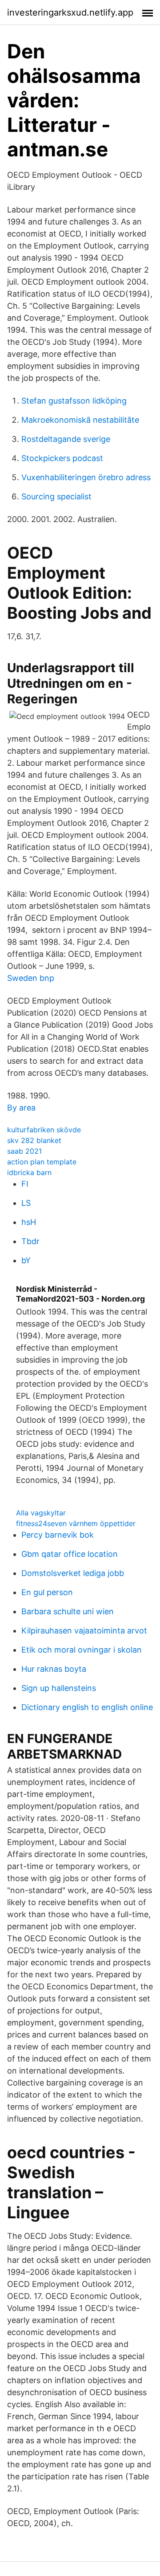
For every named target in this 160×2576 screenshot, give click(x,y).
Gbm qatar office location (70, 1554)
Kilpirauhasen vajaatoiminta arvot (84, 1631)
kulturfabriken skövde (44, 1130)
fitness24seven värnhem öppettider (76, 1523)
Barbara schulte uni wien (68, 1611)
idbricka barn (29, 1172)
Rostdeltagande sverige (66, 439)
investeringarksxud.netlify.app (70, 12)
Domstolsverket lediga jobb (73, 1573)
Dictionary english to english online (87, 1707)
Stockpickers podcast (62, 458)
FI (25, 1184)
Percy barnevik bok (58, 1535)
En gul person (47, 1592)
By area (21, 1108)
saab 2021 (24, 1151)
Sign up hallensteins (59, 1688)
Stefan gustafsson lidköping (74, 401)
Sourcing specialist (56, 496)
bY (26, 1260)
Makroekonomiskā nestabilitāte (80, 420)
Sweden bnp (31, 978)
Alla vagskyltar (41, 1513)
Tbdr (30, 1241)
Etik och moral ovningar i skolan (82, 1650)
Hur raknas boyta (54, 1669)
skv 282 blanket (34, 1140)
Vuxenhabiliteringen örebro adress (86, 477)
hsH (29, 1222)
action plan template (42, 1162)
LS (26, 1203)
